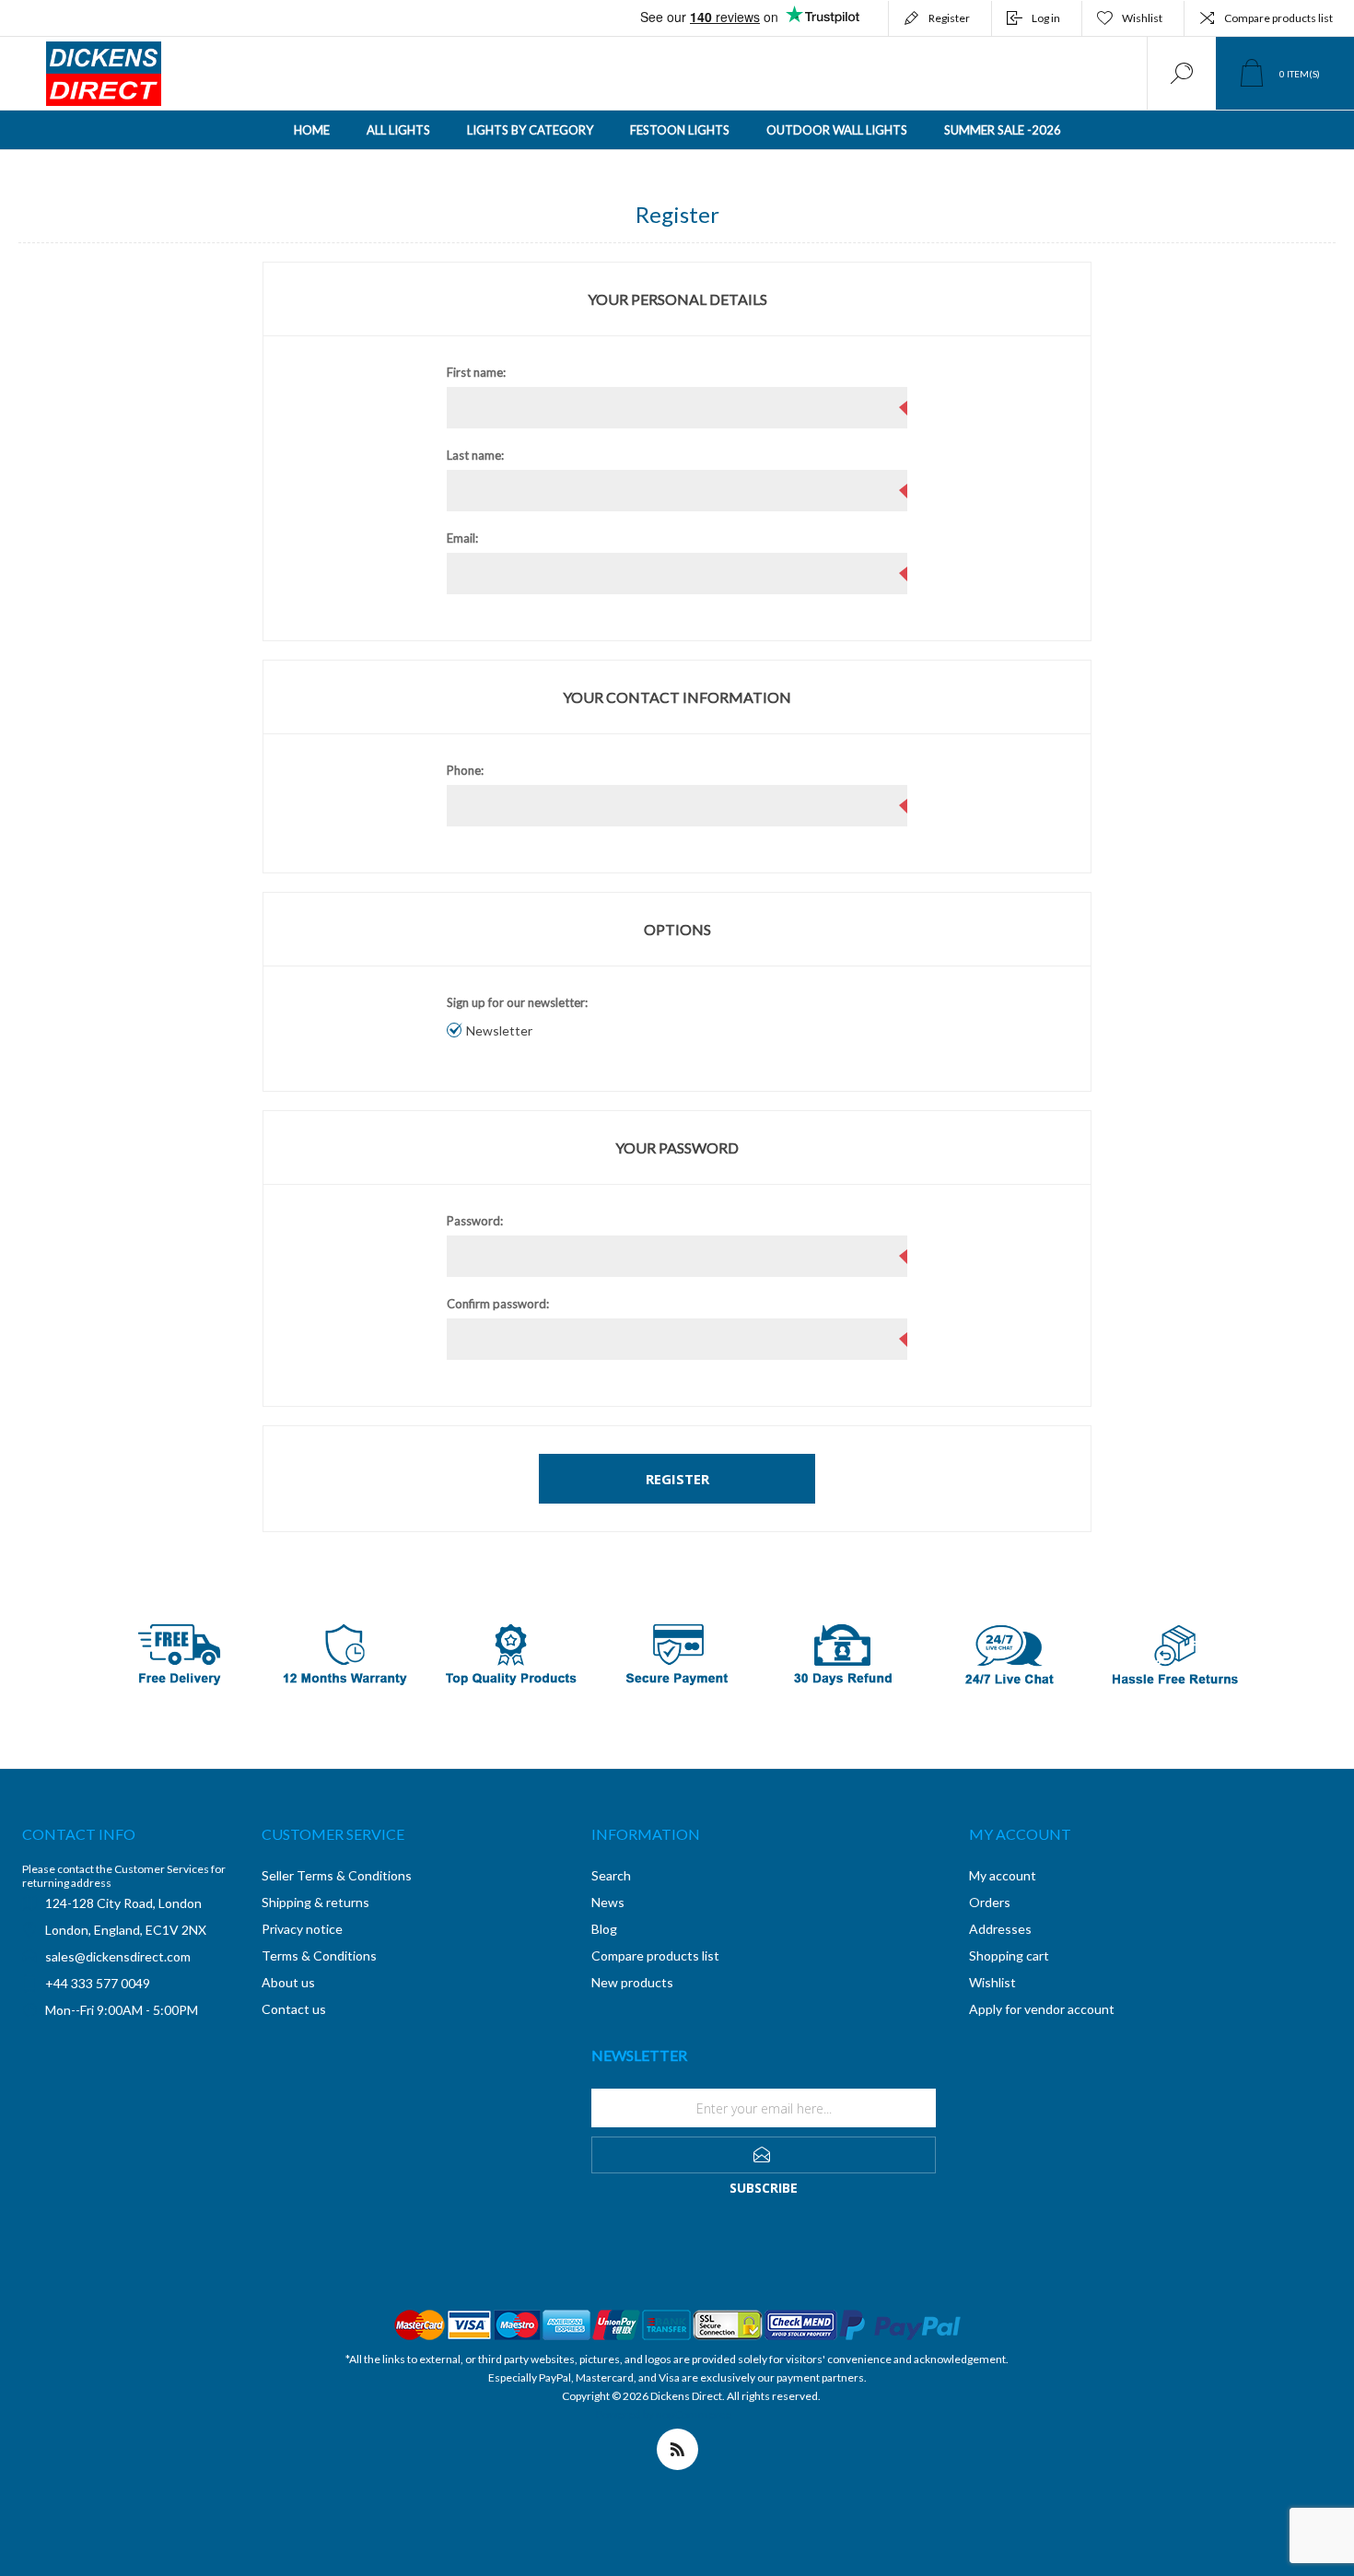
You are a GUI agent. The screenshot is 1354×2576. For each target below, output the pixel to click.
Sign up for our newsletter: (517, 1002)
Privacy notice (302, 1929)
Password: (475, 1221)
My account (1003, 1875)
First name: (476, 372)
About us (288, 1982)
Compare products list (1278, 18)
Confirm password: (498, 1304)
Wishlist (992, 1982)
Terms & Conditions (319, 1955)
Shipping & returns (315, 1902)
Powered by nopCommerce (664, 2414)
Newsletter (499, 1030)
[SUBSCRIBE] (764, 2155)
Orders (990, 1902)
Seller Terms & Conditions (337, 1875)
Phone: (465, 770)
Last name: (475, 455)
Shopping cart (1009, 1955)
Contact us (294, 2009)
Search (611, 1875)
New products (632, 1982)
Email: (462, 538)
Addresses (1000, 1929)
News (608, 1902)
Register (949, 18)
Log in (1046, 18)
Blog (604, 1929)
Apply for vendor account (1042, 2009)
